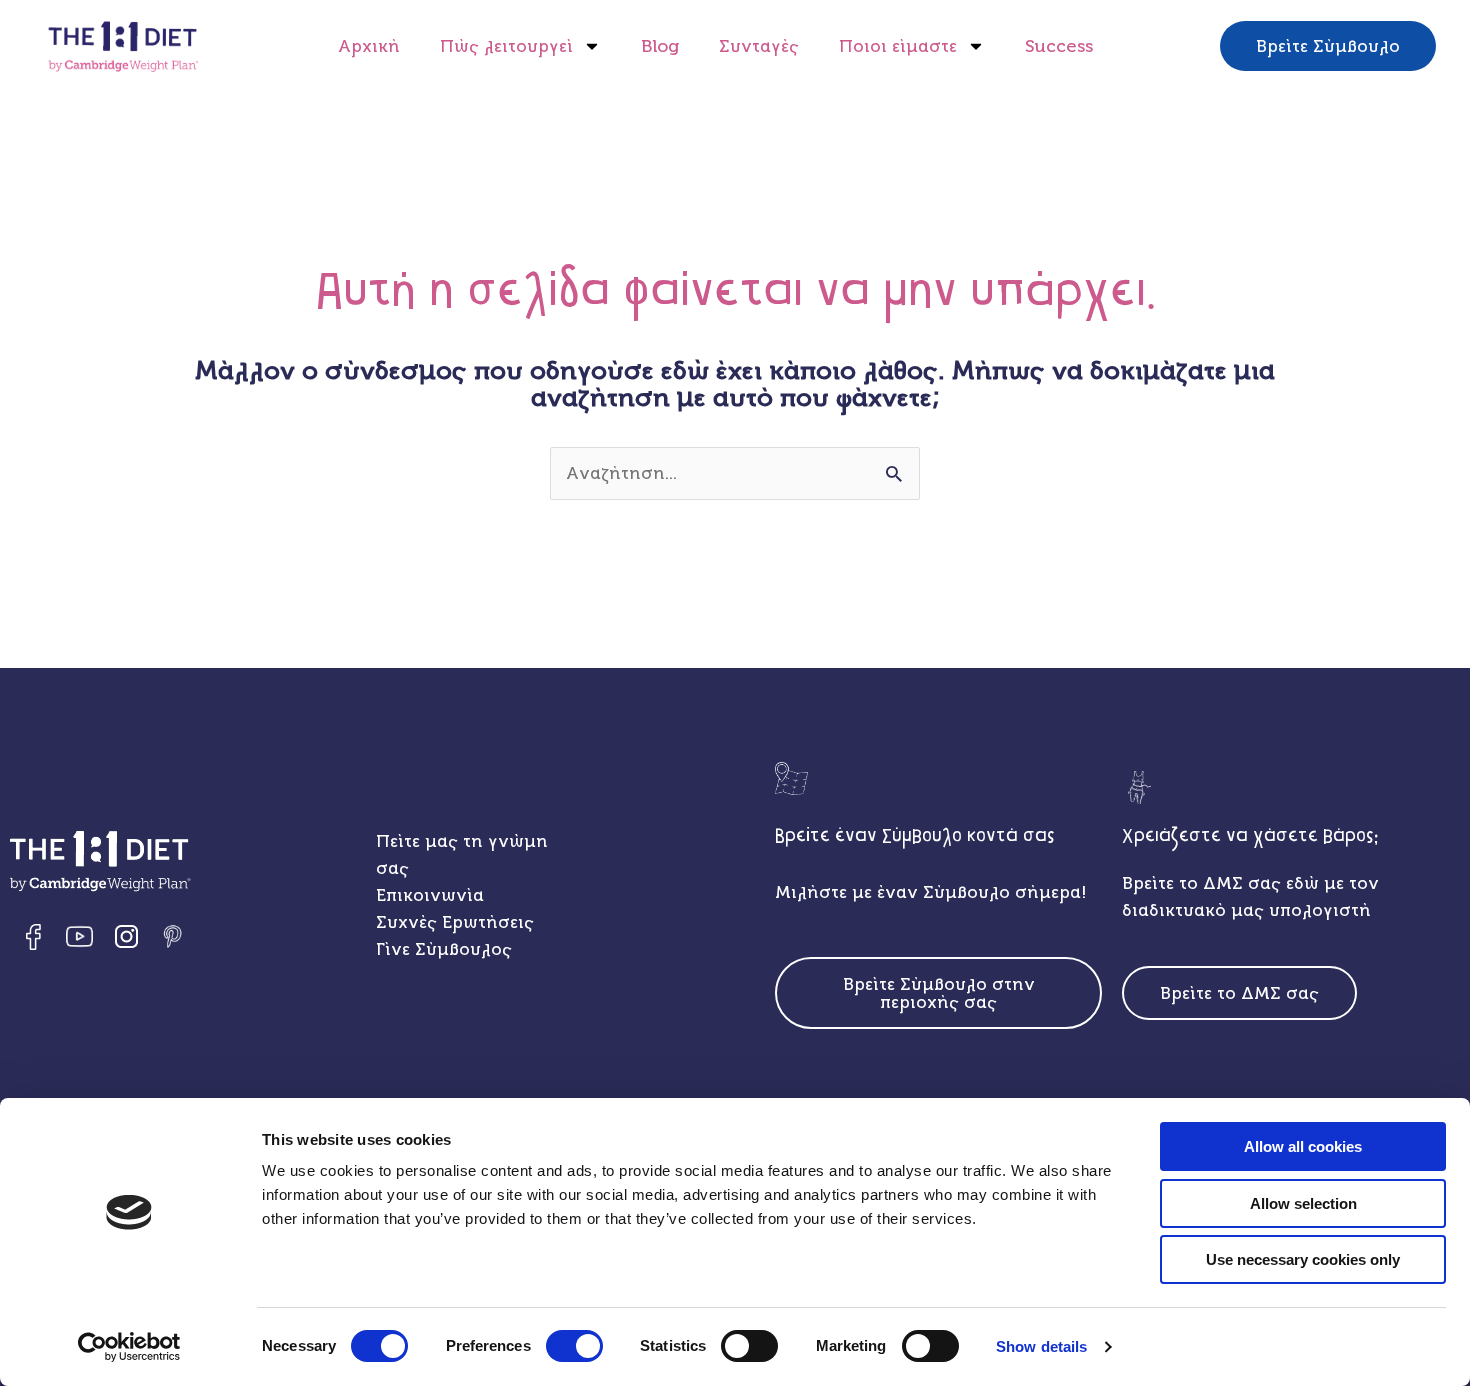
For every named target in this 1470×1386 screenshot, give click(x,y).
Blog (660, 46)
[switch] (574, 1346)
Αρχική (369, 46)
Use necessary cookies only (1303, 1259)
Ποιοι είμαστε (898, 46)
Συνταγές (759, 46)
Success (1059, 46)
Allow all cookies (1303, 1146)
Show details (1041, 1346)
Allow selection (1303, 1203)
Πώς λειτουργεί (506, 46)
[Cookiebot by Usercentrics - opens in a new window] (129, 1347)
